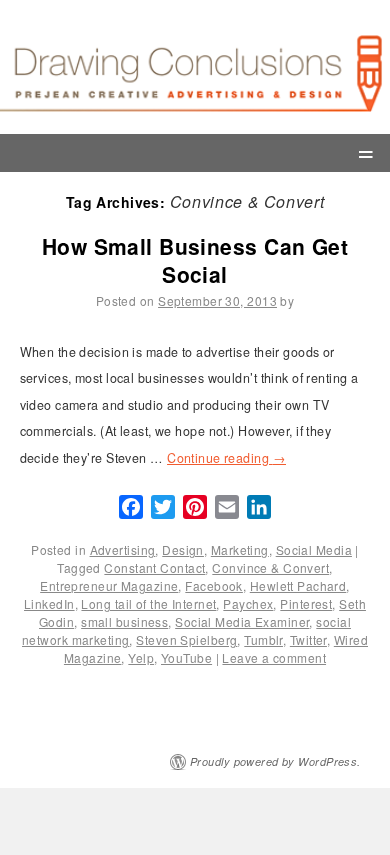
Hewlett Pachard (298, 585)
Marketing (240, 549)
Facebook (214, 585)
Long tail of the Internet (148, 603)
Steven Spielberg (186, 639)
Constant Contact (154, 567)
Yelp (141, 657)
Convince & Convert (270, 567)
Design (183, 549)
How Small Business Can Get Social (195, 259)
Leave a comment (274, 657)
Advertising (123, 549)
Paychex (248, 603)
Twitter (308, 639)
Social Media (314, 549)
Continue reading (226, 458)
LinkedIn (49, 603)
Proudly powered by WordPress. (275, 761)
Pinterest (306, 603)
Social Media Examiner (242, 621)
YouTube (186, 657)
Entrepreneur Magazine (109, 585)
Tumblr (263, 639)
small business (124, 621)
